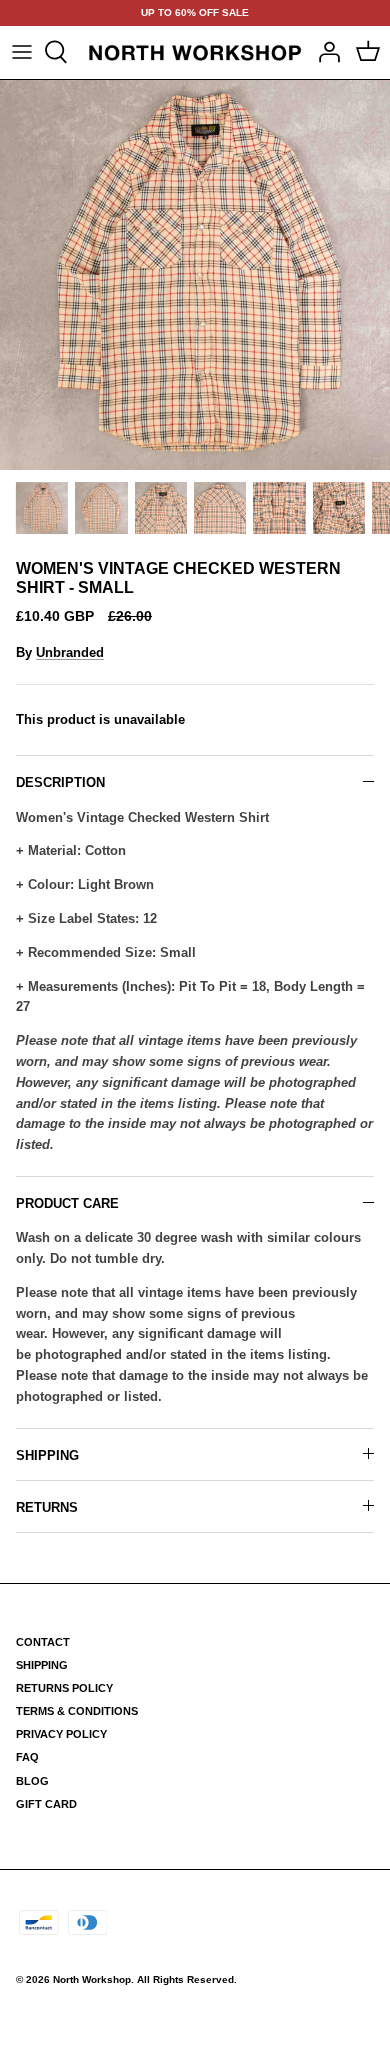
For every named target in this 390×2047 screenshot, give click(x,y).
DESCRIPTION (60, 782)
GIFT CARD (46, 1804)
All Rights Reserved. (187, 1979)
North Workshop (92, 1979)
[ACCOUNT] (324, 52)
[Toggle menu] (22, 52)
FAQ (27, 1757)
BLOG (32, 1781)
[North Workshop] (195, 52)
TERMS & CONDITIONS (77, 1711)
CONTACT (43, 1642)
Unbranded (70, 652)
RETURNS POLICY (64, 1688)
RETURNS (47, 1507)
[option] (195, 275)
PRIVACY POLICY (61, 1734)
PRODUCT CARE (67, 1203)
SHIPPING (47, 1455)
